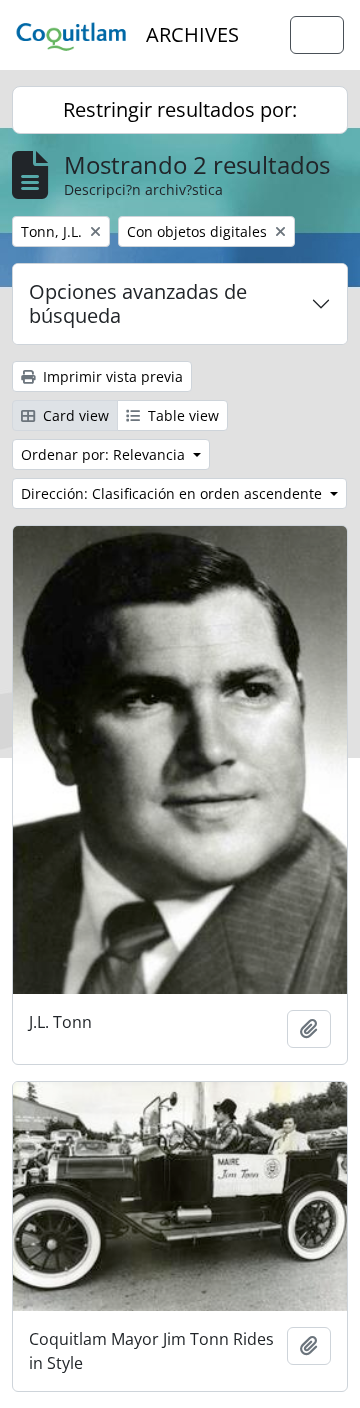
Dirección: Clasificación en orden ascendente (173, 493)
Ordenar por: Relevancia (105, 454)
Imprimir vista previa (111, 376)
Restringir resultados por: (180, 109)
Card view (74, 415)
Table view (181, 415)
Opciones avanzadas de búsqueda (138, 303)
